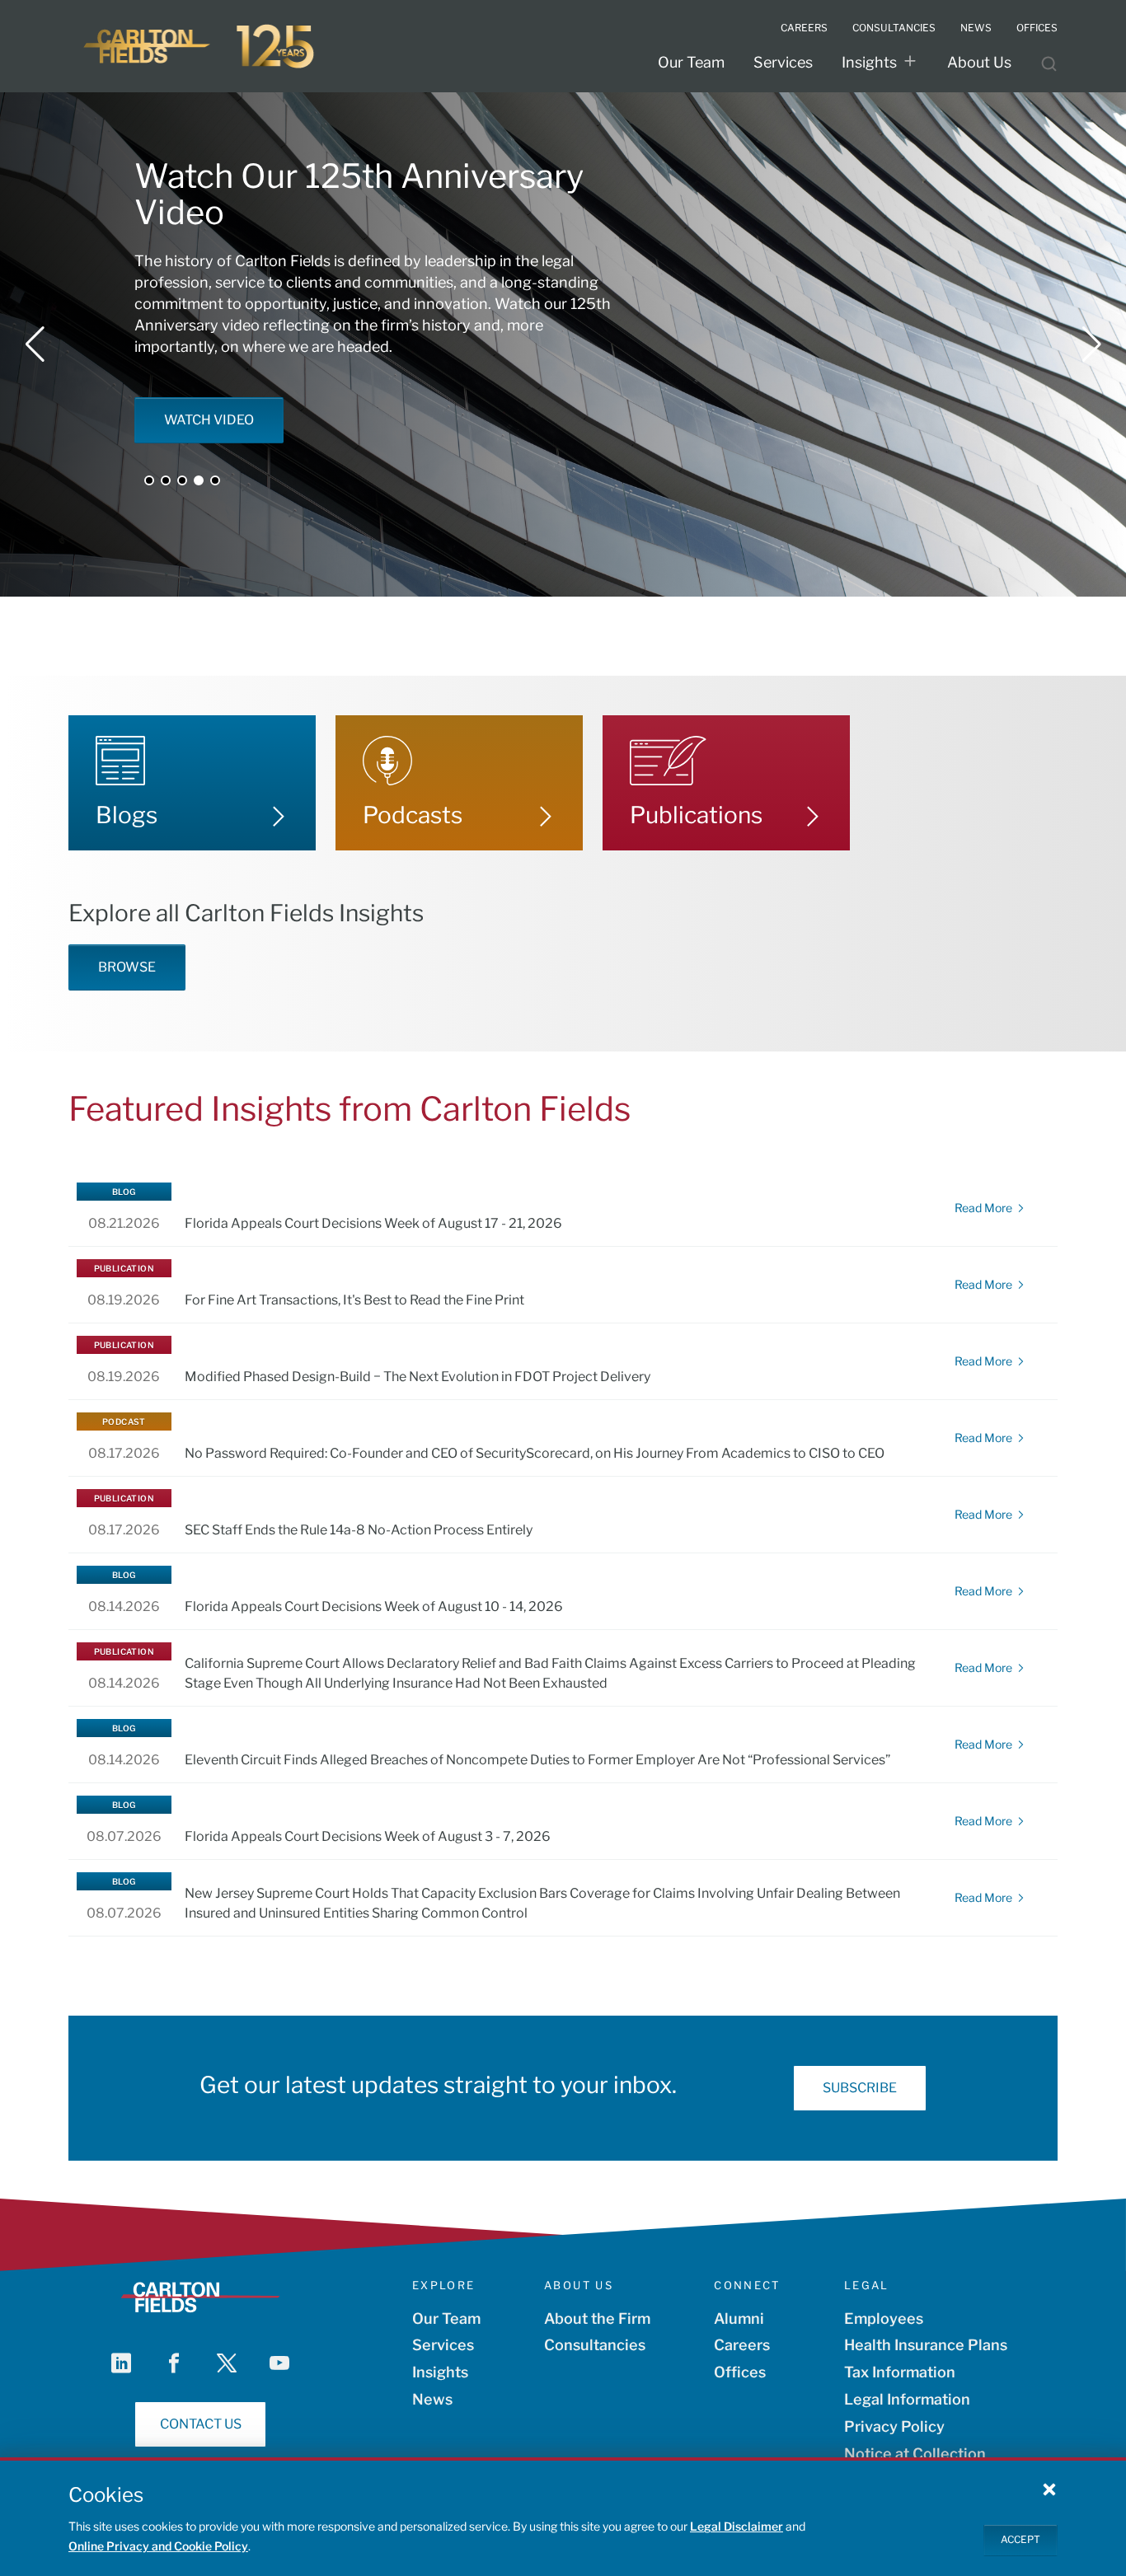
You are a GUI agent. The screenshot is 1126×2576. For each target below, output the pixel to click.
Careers (804, 28)
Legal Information (907, 2399)
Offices (1037, 28)
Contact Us (201, 2424)
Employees (884, 2318)
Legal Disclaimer (737, 2526)
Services (783, 62)
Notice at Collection (915, 2454)
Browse (127, 967)
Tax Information (900, 2372)
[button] (35, 344)
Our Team (691, 62)
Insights (869, 62)
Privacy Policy (894, 2426)
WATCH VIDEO (209, 420)
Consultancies (894, 28)
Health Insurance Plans (926, 2345)
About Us (979, 62)
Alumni (739, 2318)
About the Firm (597, 2318)
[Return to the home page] (200, 46)
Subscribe (860, 2088)
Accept (1020, 2539)
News (976, 28)
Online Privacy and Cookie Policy (158, 2546)
